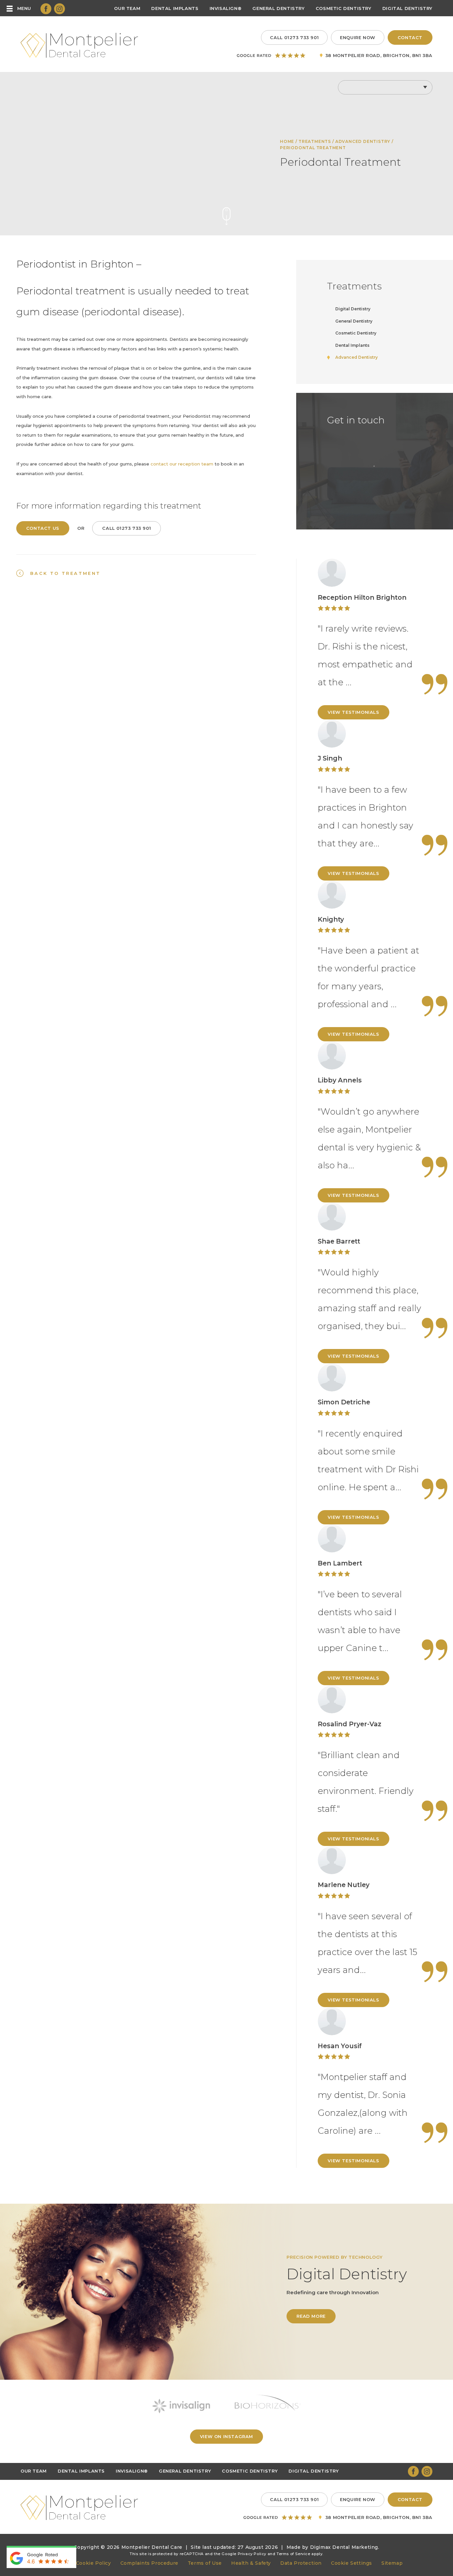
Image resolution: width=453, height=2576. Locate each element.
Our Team (127, 8)
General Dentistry (278, 8)
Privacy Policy (252, 2554)
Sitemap (392, 2563)
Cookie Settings (352, 2563)
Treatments (315, 141)
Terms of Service (293, 2554)
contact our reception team (182, 464)
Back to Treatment (65, 573)
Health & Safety (251, 2563)
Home (287, 141)
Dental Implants (175, 8)
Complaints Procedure (149, 2563)
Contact (410, 37)
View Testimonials (353, 712)
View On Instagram (227, 2436)
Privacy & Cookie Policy (81, 2563)
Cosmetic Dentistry (344, 8)
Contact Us (43, 528)
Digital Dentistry (407, 8)
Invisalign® (226, 8)
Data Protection (301, 2563)
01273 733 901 (294, 37)
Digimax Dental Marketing (344, 2547)
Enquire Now (358, 37)
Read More (311, 2316)
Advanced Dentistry (363, 141)
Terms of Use (205, 2563)
